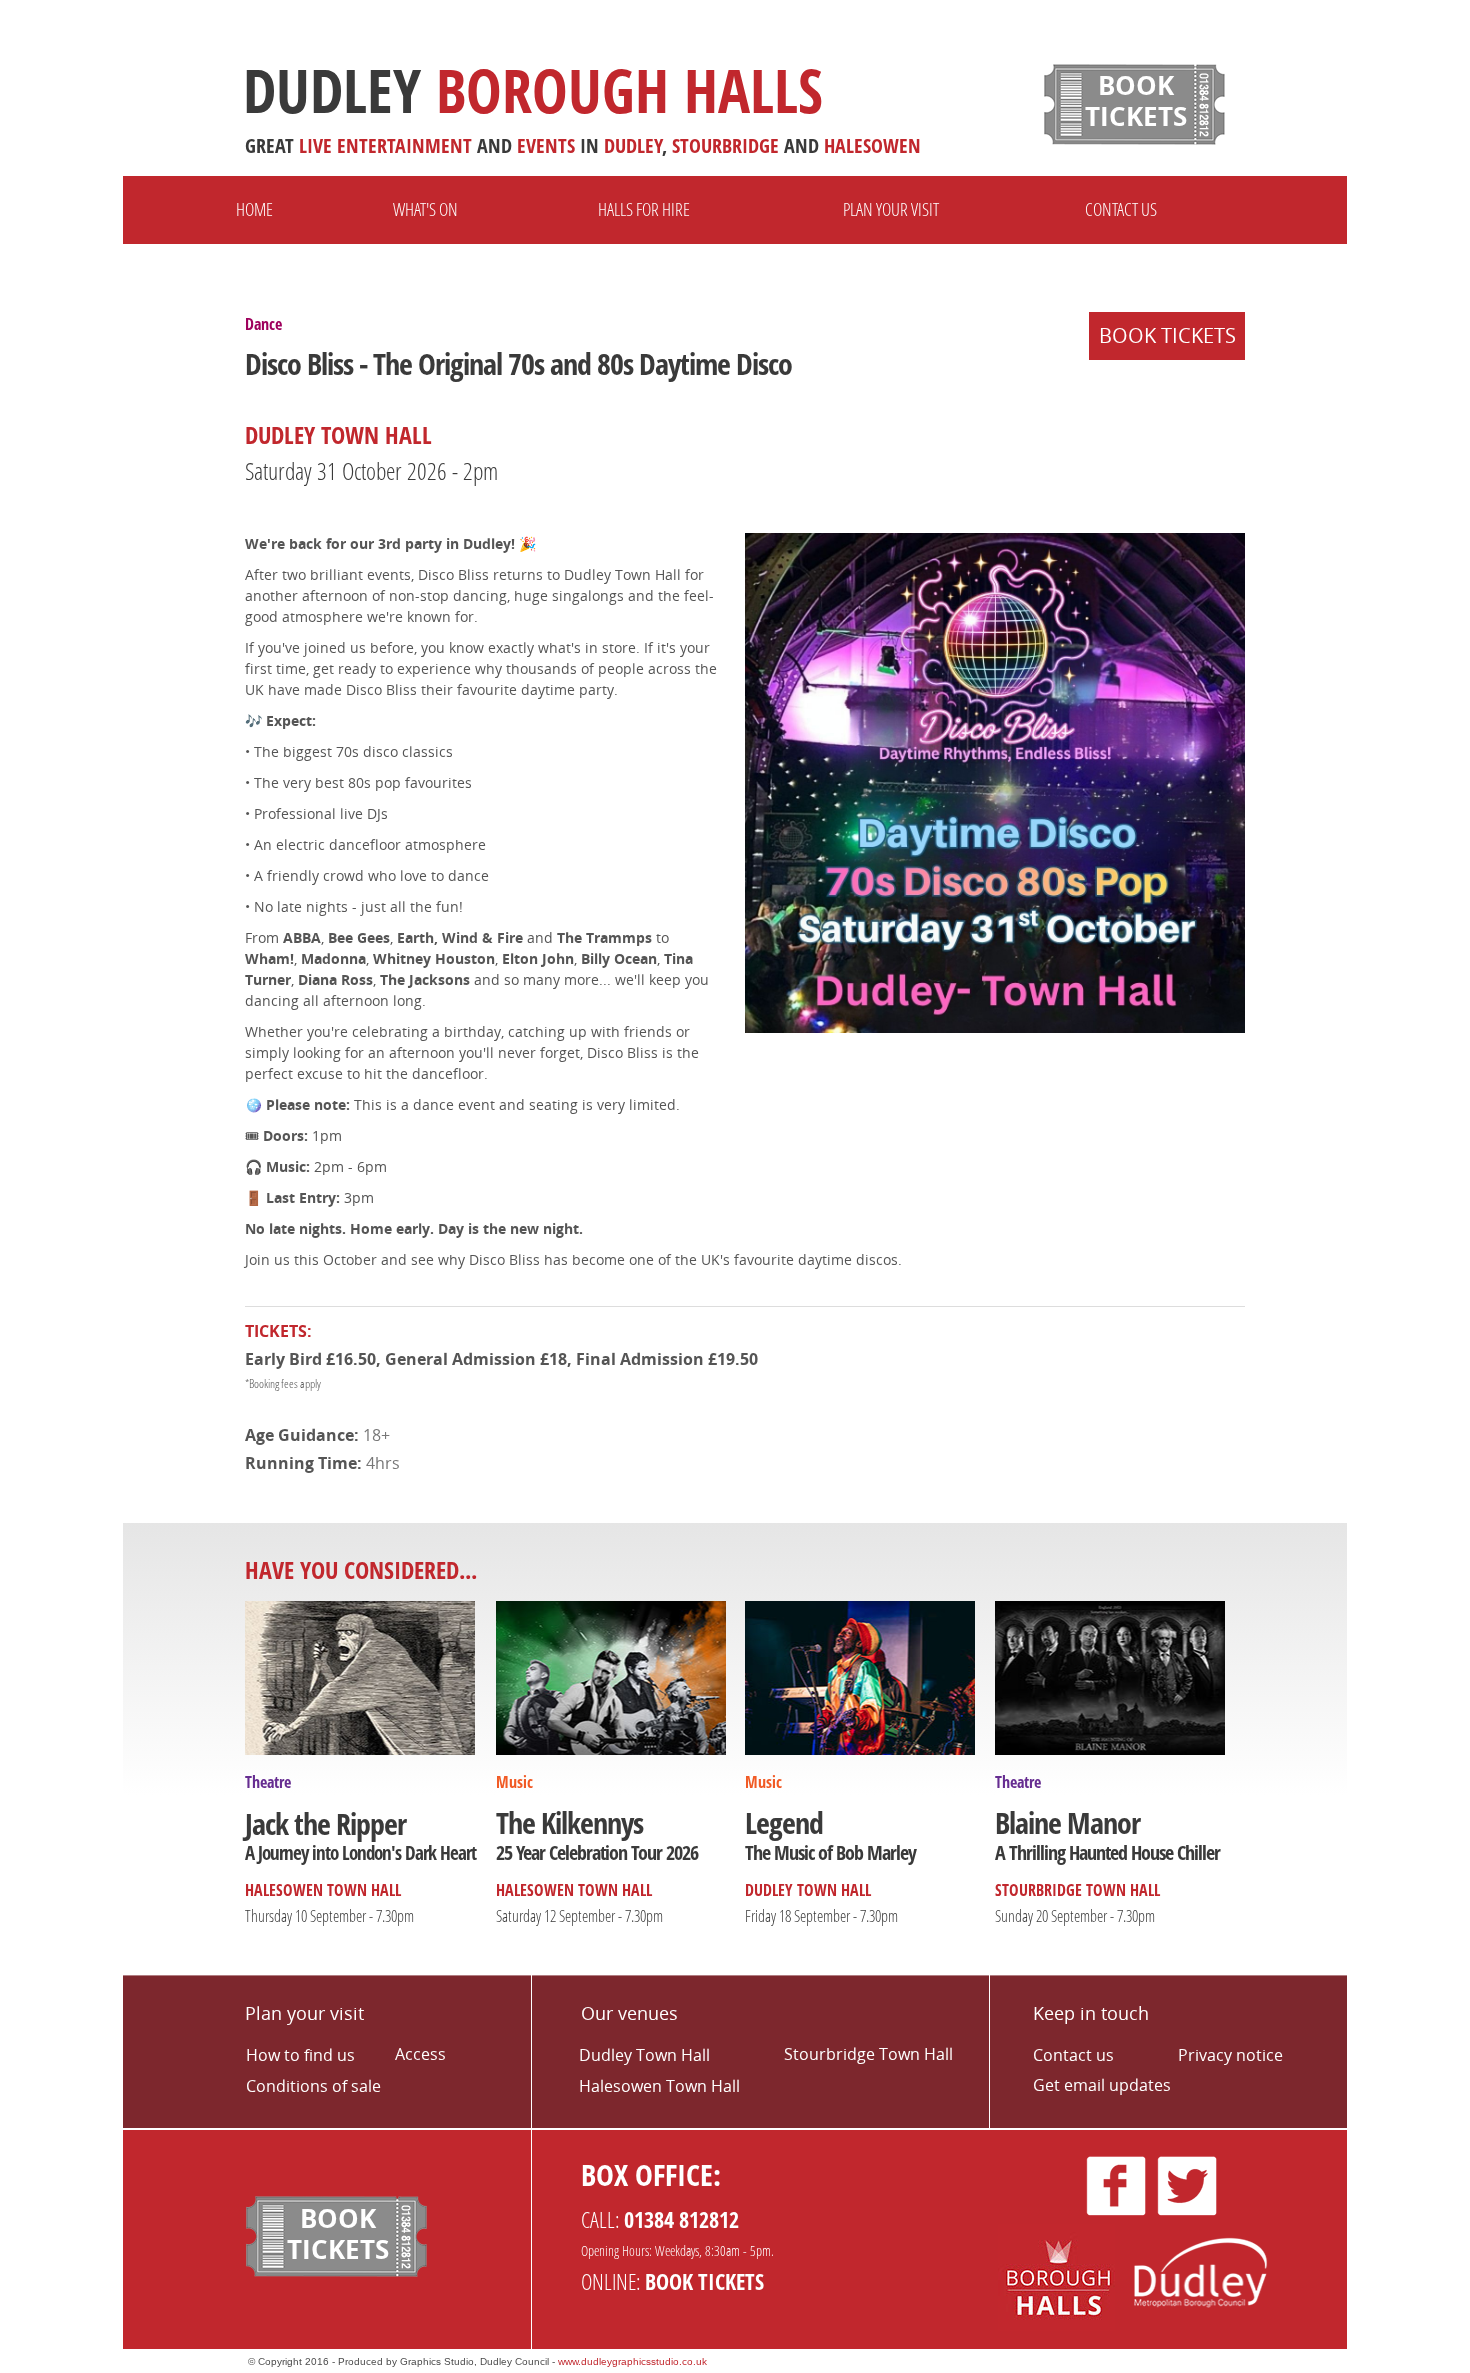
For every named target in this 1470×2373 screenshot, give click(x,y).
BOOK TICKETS (1167, 335)
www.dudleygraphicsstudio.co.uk (632, 2361)
